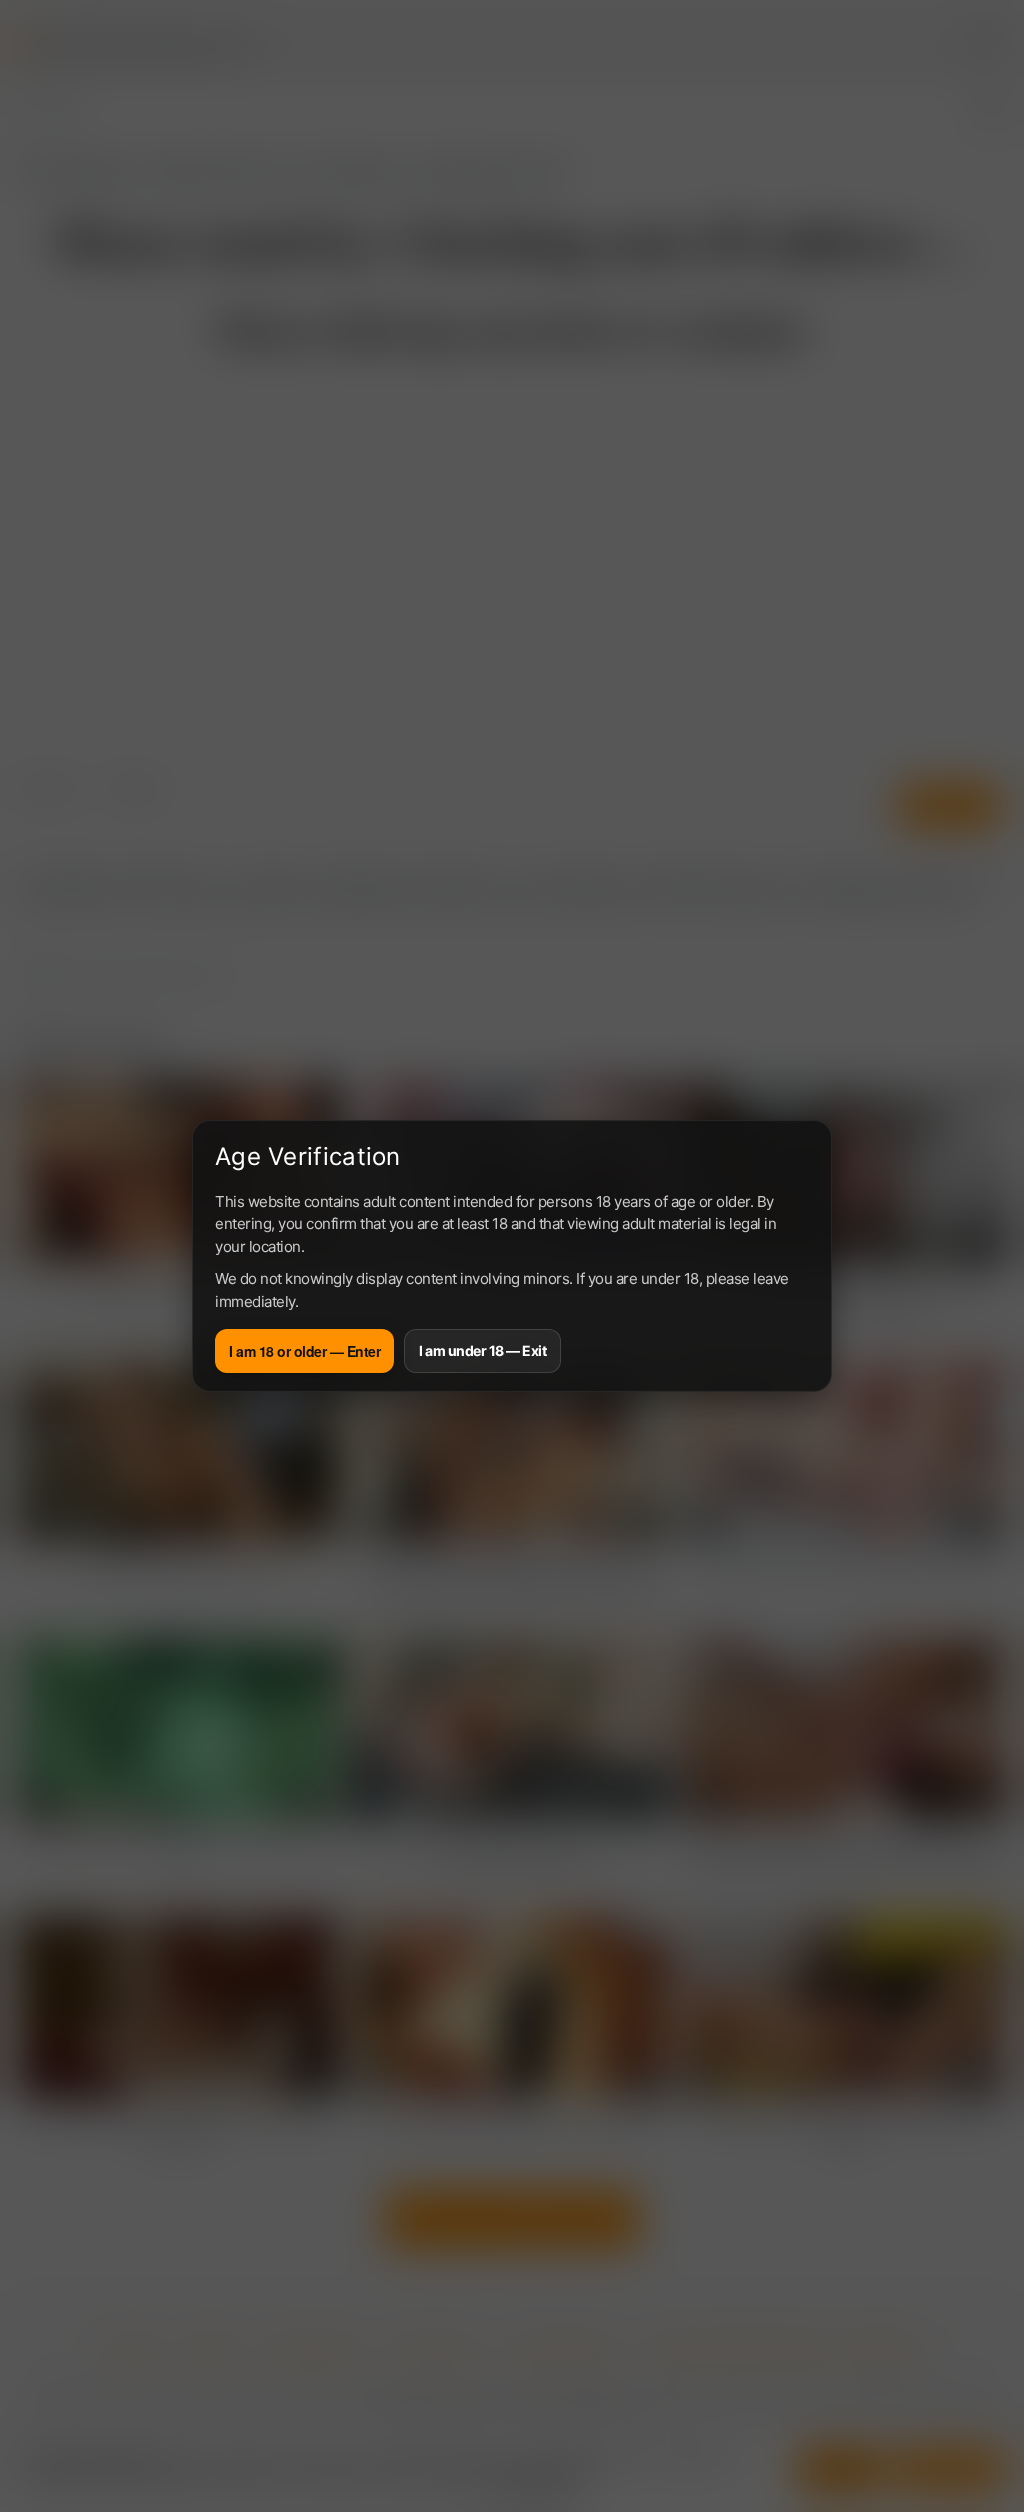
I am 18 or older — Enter (304, 1351)
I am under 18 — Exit (482, 1350)
